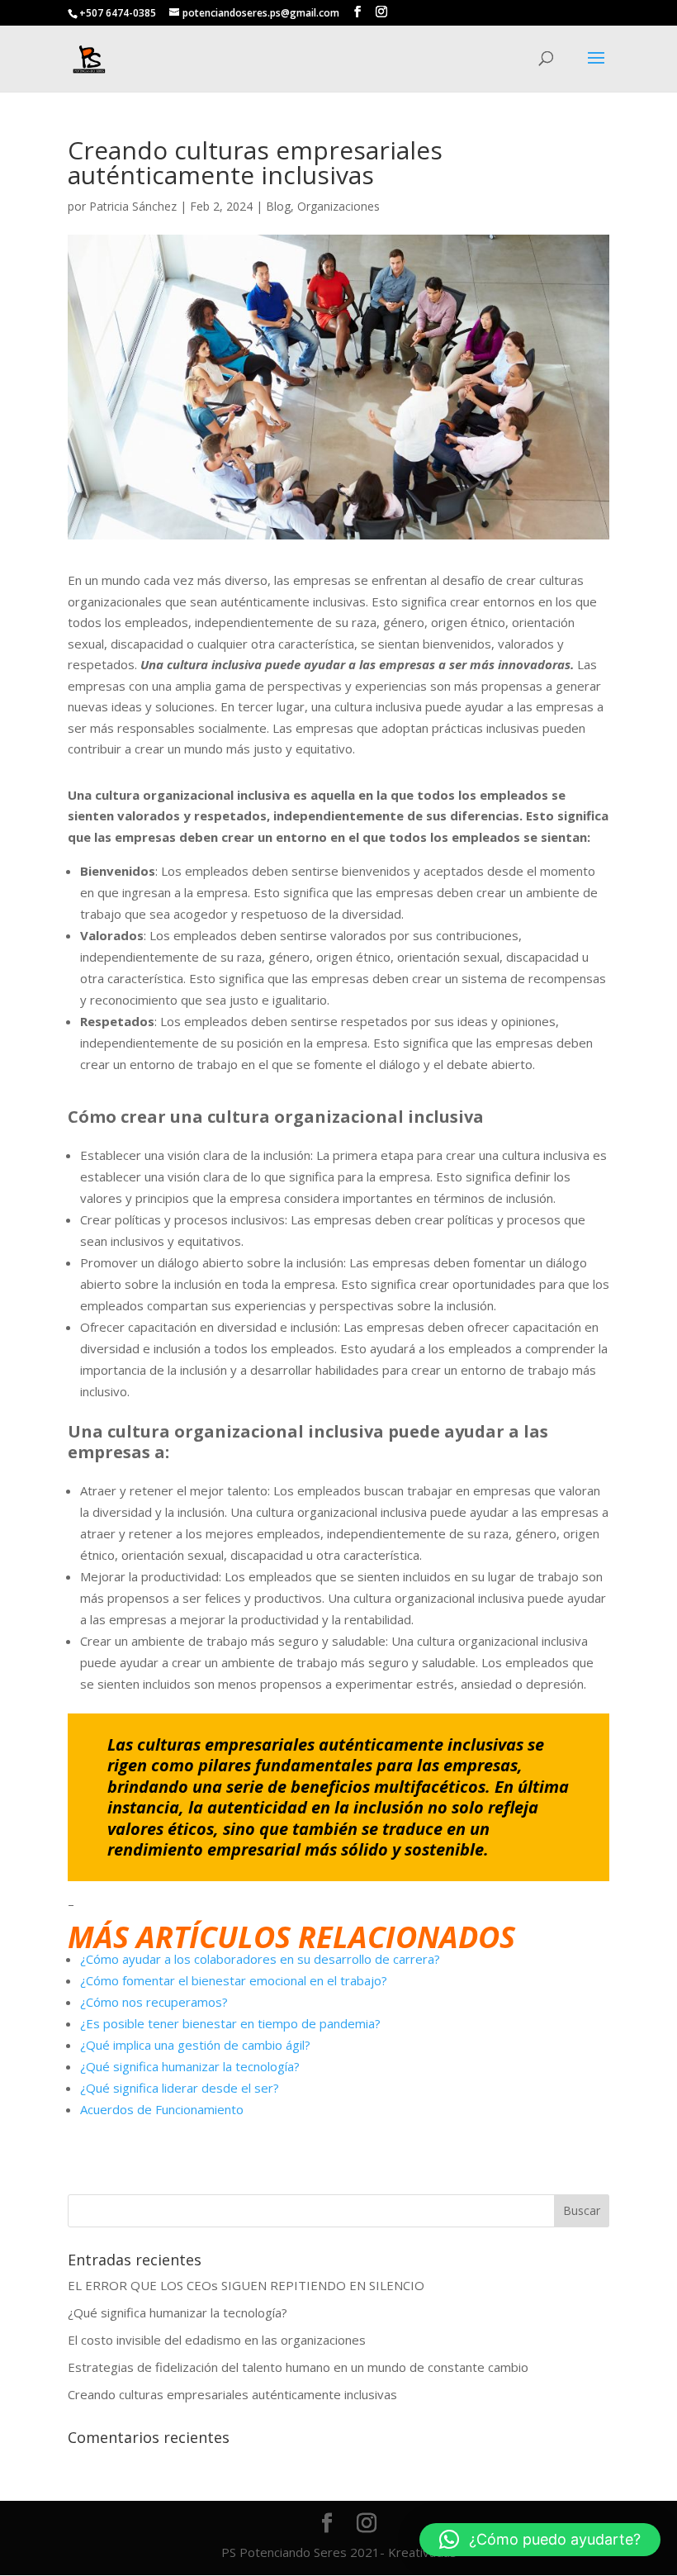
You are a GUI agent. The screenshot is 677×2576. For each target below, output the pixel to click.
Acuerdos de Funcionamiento (162, 2109)
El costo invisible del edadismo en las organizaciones (217, 2340)
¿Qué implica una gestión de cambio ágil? (195, 2045)
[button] (540, 2540)
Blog (278, 206)
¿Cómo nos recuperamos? (154, 2002)
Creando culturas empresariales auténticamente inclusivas (232, 2394)
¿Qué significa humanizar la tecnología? (190, 2066)
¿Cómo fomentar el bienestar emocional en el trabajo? (234, 1980)
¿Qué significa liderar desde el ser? (180, 2088)
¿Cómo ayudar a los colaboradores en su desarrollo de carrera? (260, 1959)
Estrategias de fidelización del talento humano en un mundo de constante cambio (298, 2367)
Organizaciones (338, 206)
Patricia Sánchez (133, 206)
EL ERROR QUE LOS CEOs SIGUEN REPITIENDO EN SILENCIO (246, 2285)
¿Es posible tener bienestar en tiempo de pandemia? (230, 2023)
